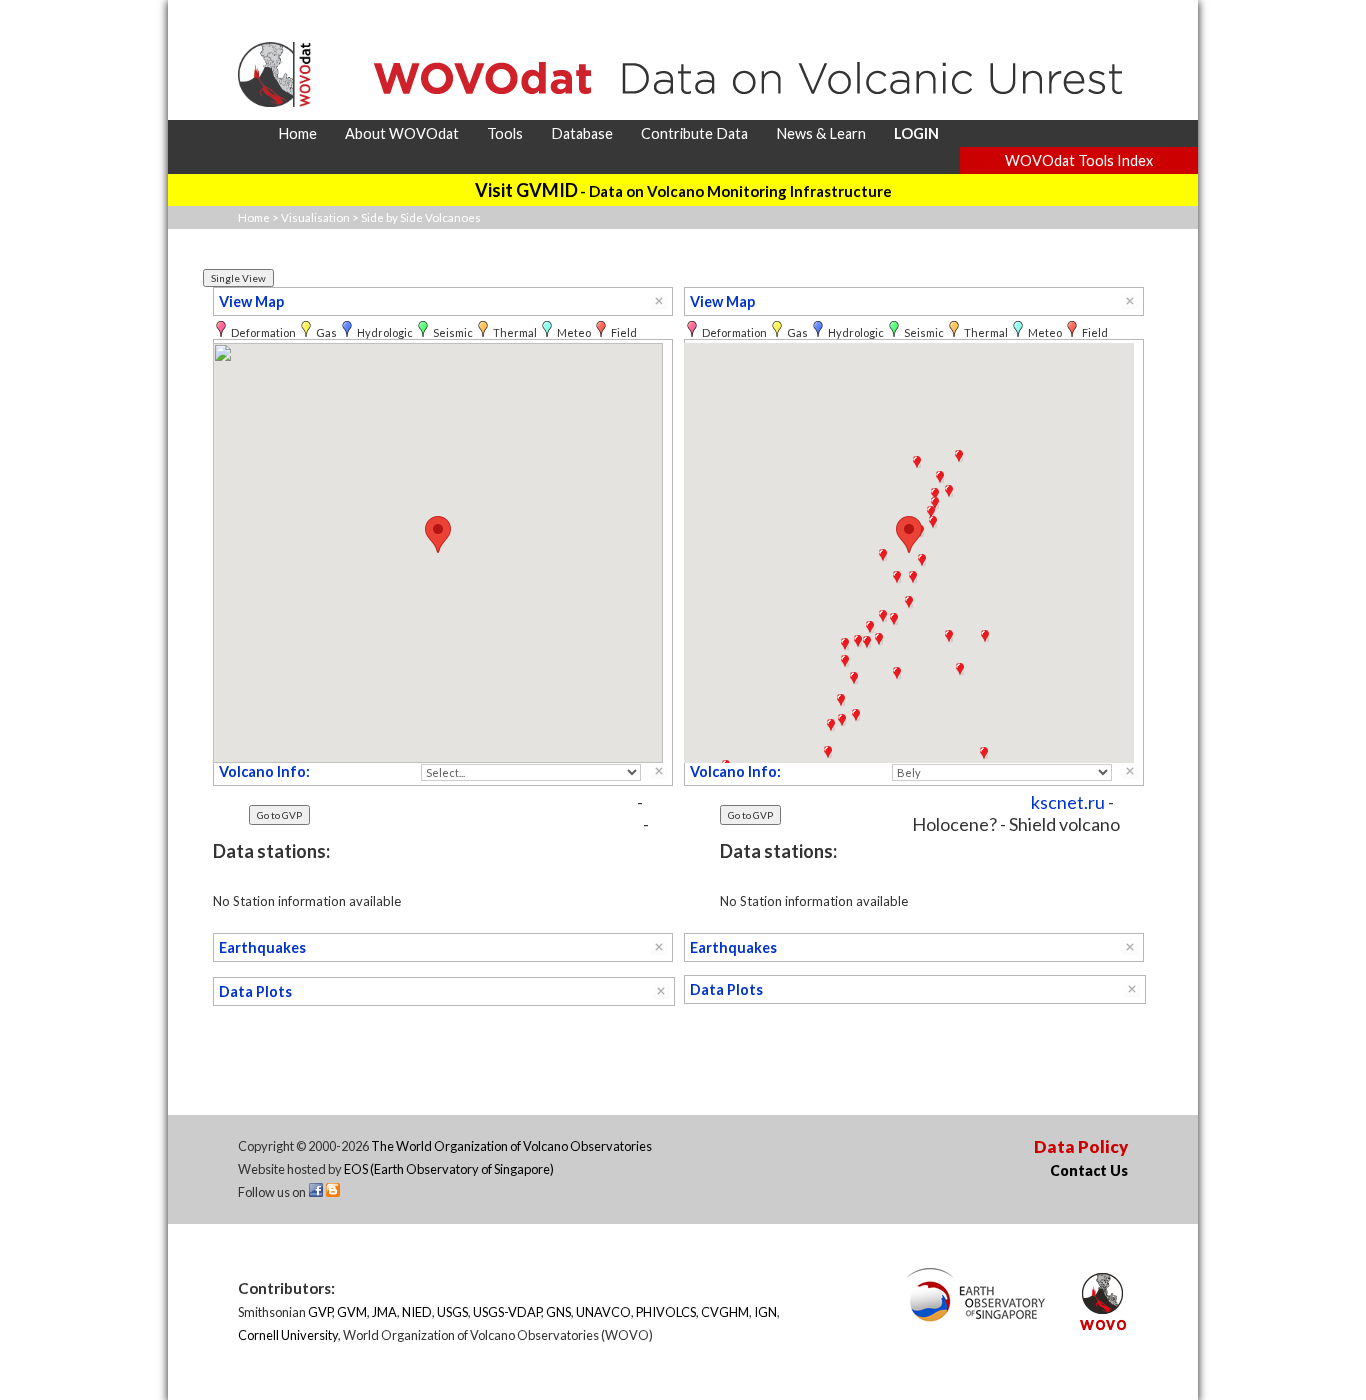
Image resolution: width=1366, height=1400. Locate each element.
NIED (417, 1312)
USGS (452, 1312)
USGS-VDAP (507, 1312)
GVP (320, 1312)
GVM (352, 1312)
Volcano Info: (264, 771)
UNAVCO (603, 1312)
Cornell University (288, 1335)
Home (254, 217)
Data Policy (1081, 1146)
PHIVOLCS (666, 1312)
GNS (558, 1312)
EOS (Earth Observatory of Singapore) (449, 1169)
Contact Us (1089, 1170)
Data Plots (255, 991)
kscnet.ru (1068, 802)
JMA (384, 1312)
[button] (438, 534)
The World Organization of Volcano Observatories (511, 1146)
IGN (765, 1312)
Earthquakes (262, 947)
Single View (238, 278)
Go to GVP (279, 815)
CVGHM (725, 1312)
